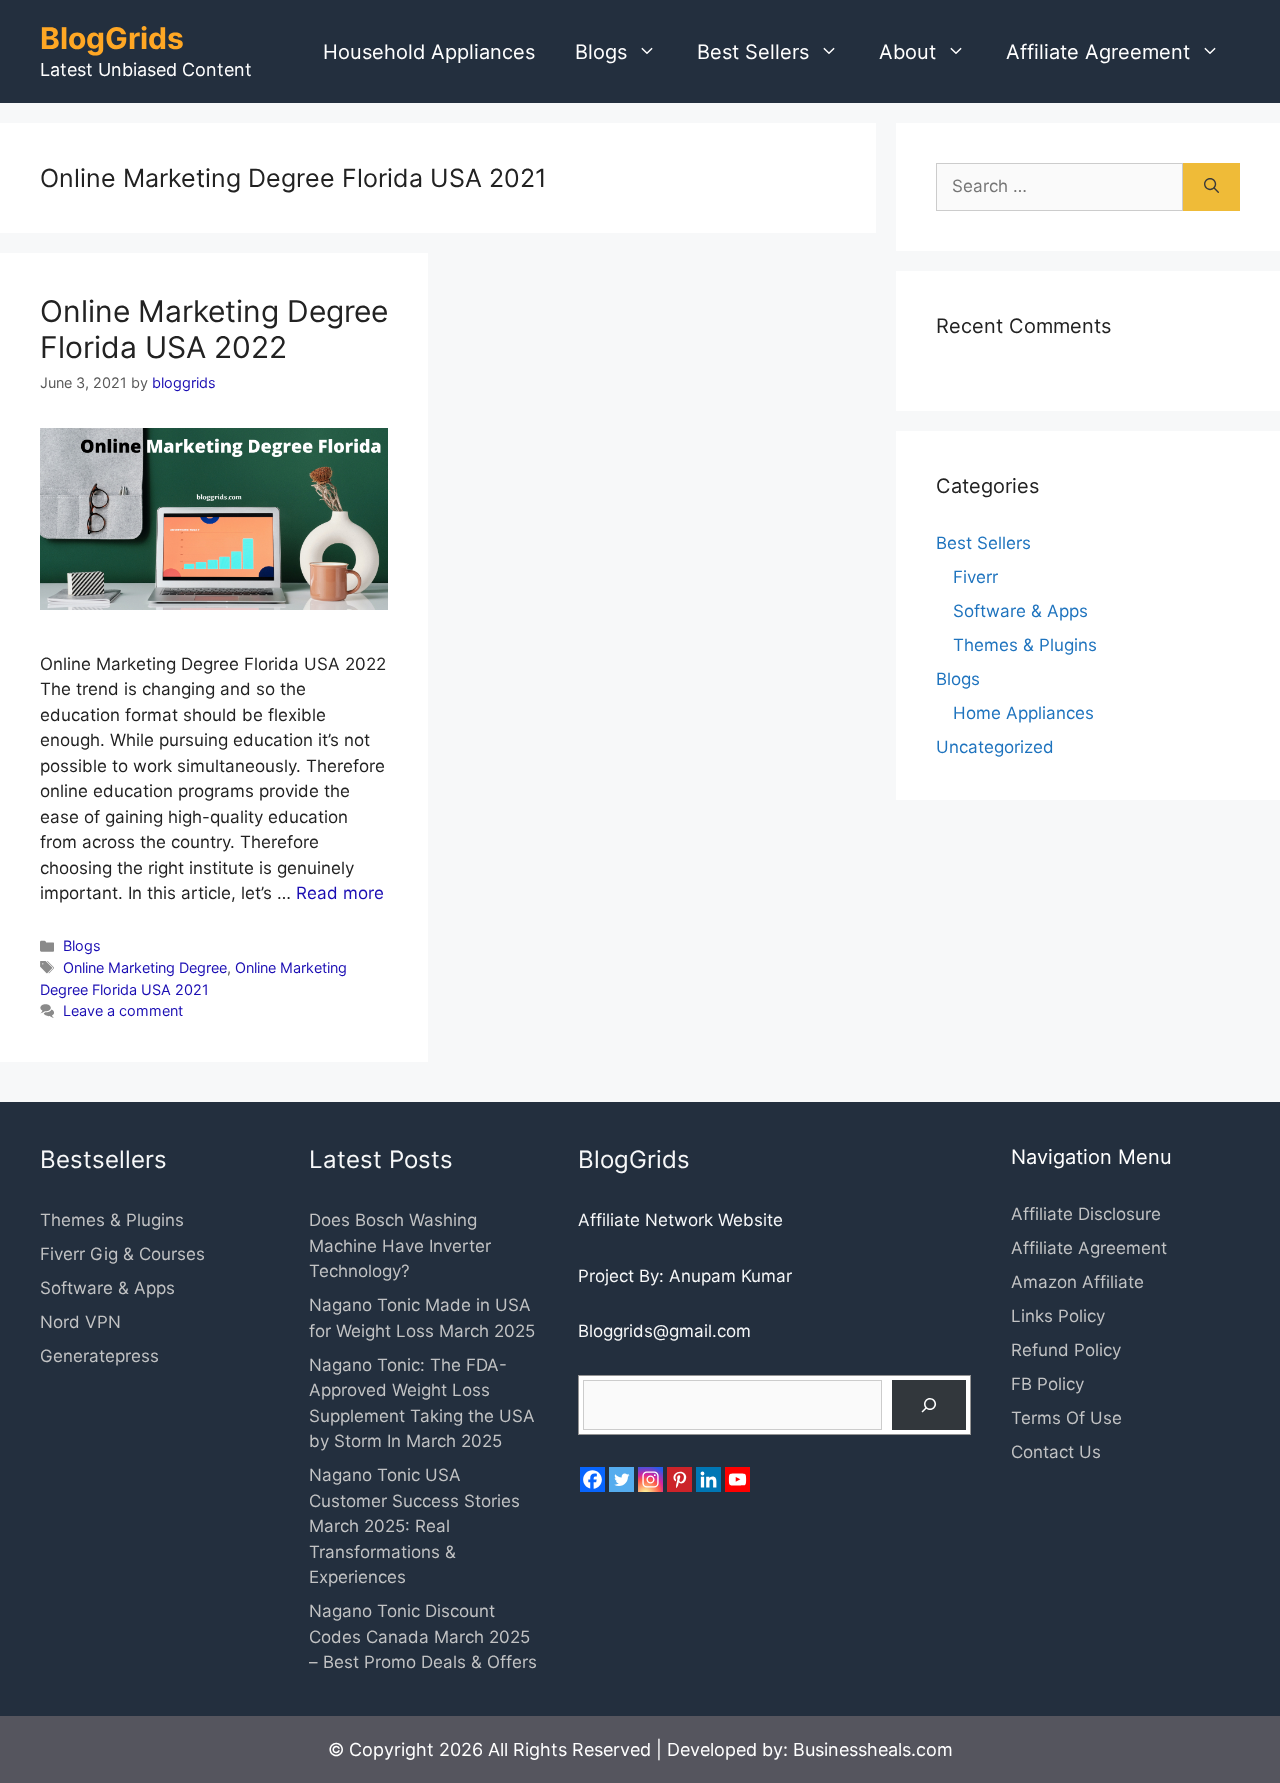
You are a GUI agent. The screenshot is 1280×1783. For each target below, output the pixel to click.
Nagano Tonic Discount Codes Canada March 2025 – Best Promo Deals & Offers (423, 1636)
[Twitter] (621, 1479)
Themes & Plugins (1025, 645)
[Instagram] (650, 1479)
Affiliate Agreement (1098, 52)
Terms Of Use (1066, 1418)
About (907, 52)
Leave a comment (123, 1010)
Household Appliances (429, 52)
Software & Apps (1020, 611)
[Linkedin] (708, 1479)
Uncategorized (995, 747)
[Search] (1211, 187)
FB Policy (1047, 1384)
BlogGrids (112, 38)
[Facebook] (592, 1479)
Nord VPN (80, 1322)
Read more (340, 893)
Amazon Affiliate (1077, 1282)
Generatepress (99, 1356)
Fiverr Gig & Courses (122, 1254)
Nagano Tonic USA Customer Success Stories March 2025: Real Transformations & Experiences (414, 1526)
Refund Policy (1066, 1350)
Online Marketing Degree (145, 967)
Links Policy (1058, 1316)
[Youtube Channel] (737, 1479)
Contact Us (1056, 1452)
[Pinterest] (679, 1479)
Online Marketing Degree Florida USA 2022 (214, 329)
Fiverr (975, 577)
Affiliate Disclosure (1086, 1214)
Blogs (601, 52)
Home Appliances (1023, 713)
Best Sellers (753, 52)
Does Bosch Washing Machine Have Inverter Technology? (400, 1245)
